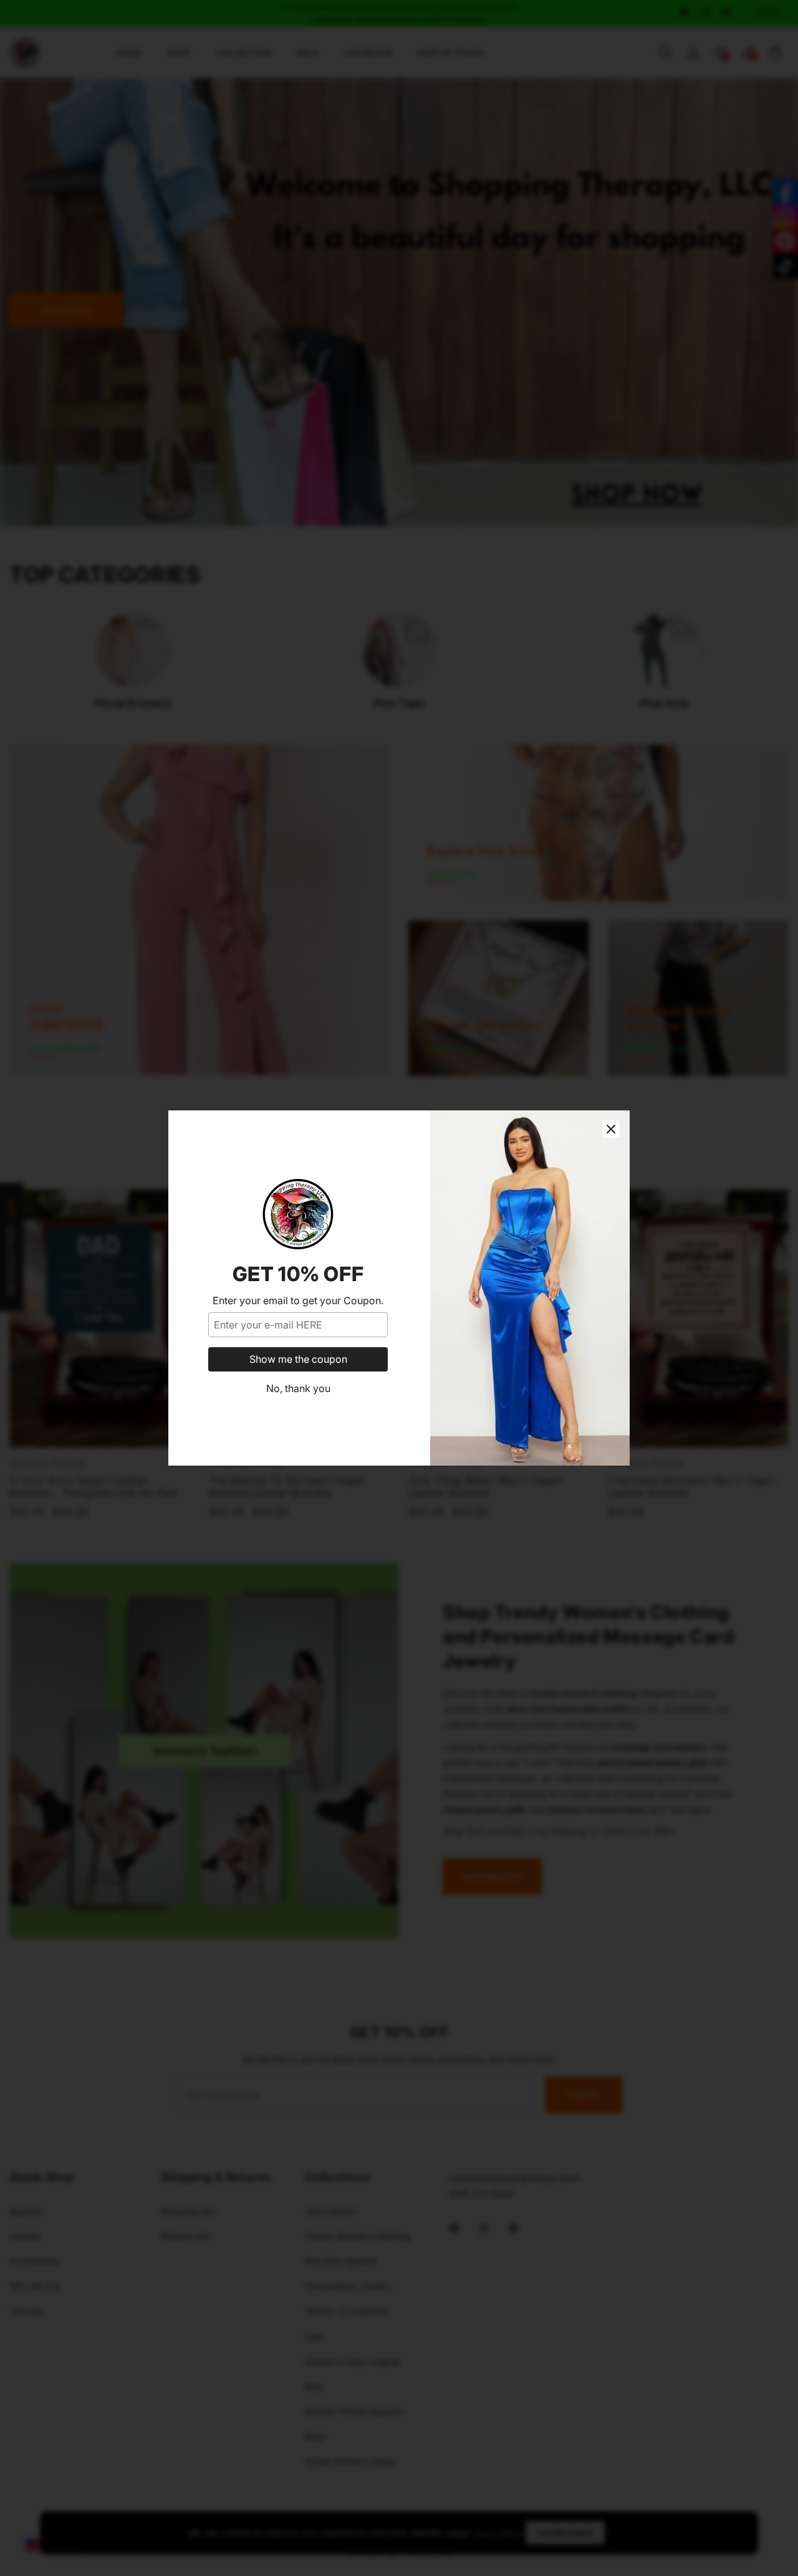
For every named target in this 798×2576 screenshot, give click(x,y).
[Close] (611, 1129)
